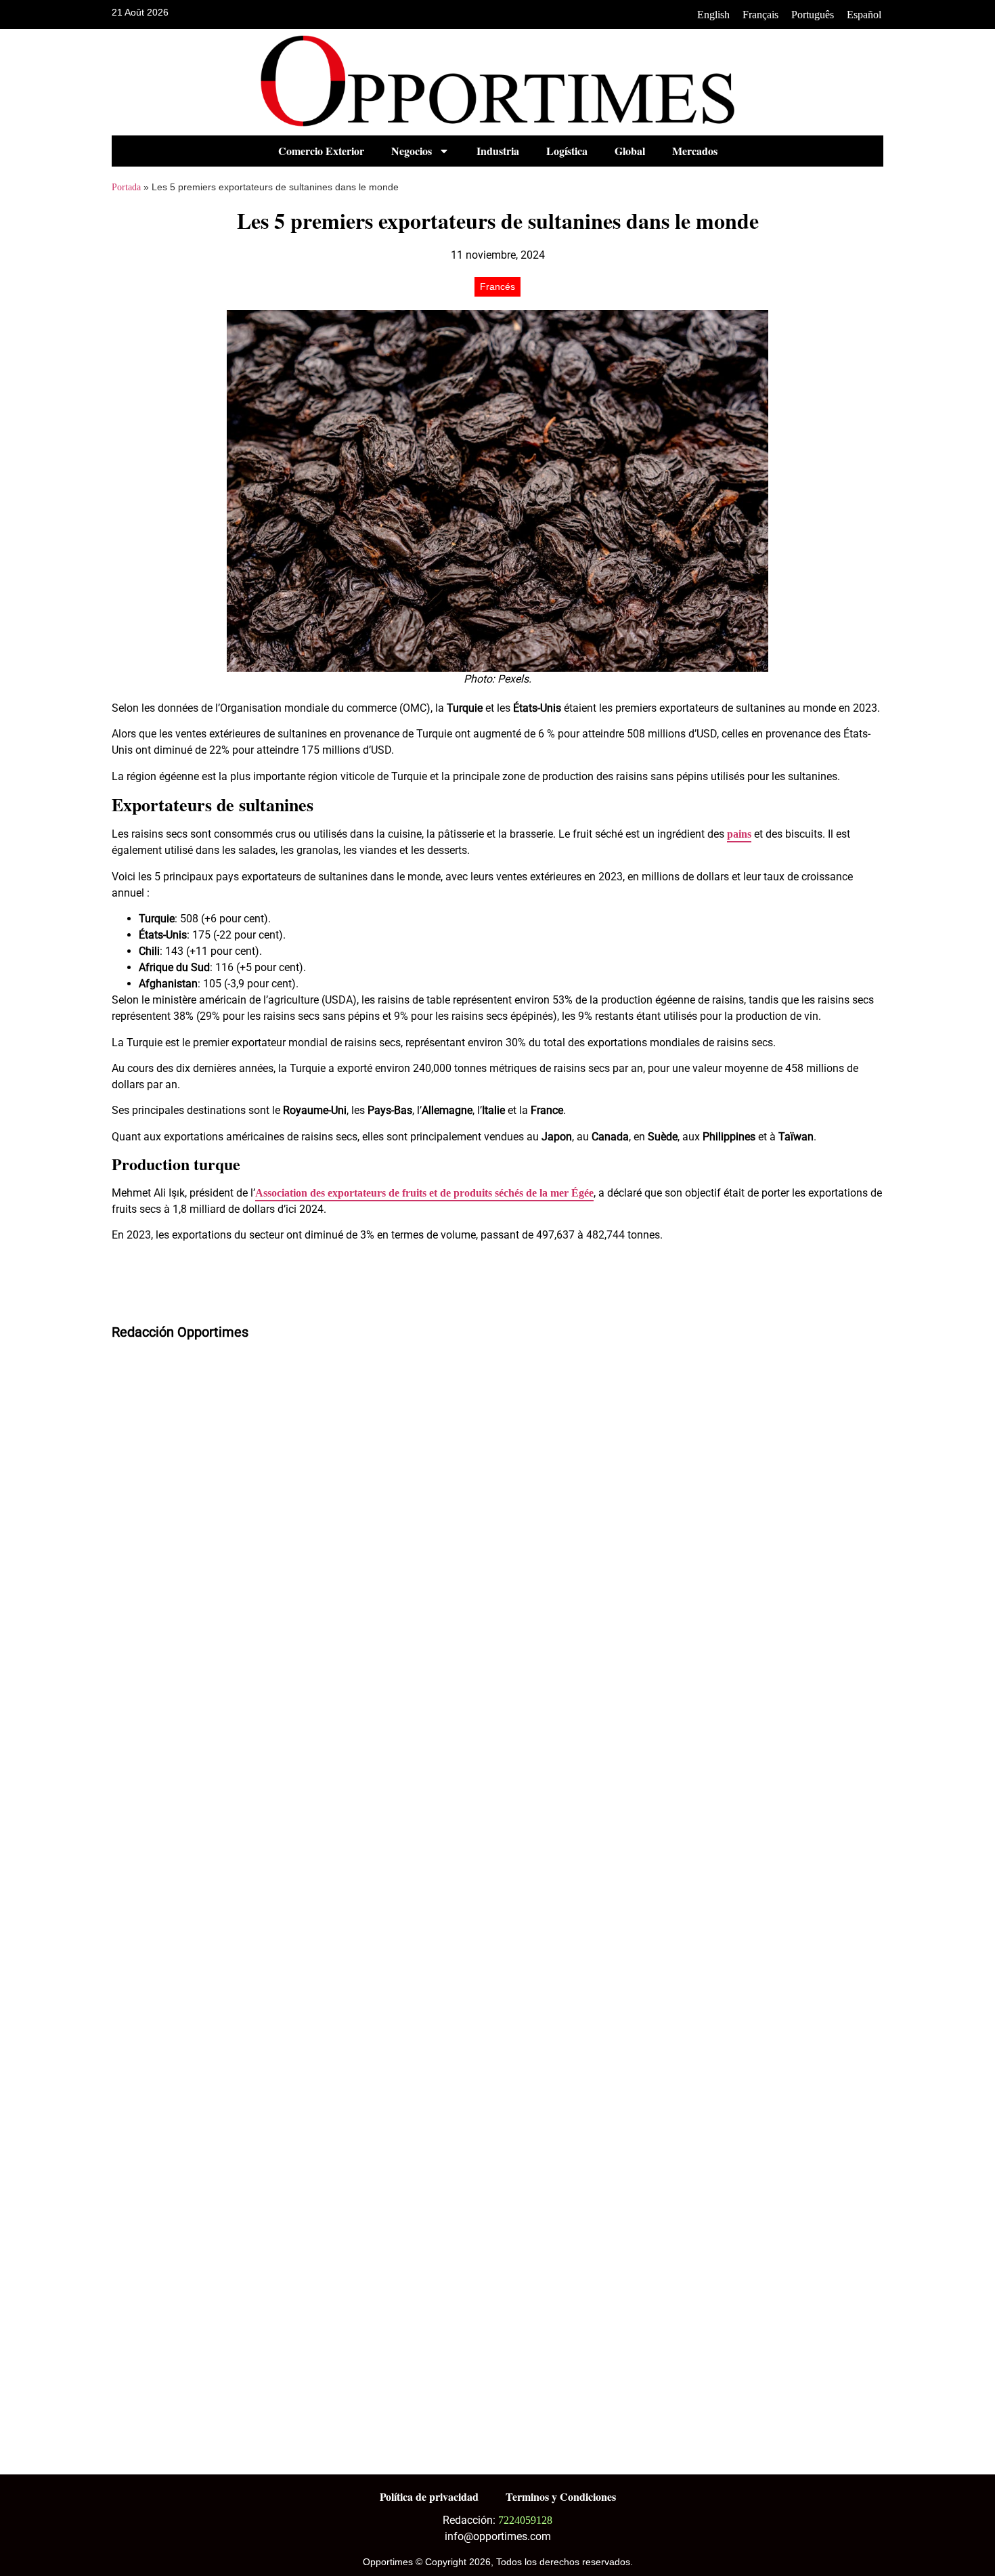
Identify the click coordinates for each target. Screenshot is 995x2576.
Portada (126, 187)
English (713, 15)
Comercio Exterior (321, 151)
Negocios (412, 151)
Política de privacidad (429, 2496)
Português (813, 15)
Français (760, 15)
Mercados (695, 151)
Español (864, 15)
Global (630, 151)
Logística (567, 151)
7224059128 (525, 2520)
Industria (498, 151)
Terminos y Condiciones (561, 2496)
